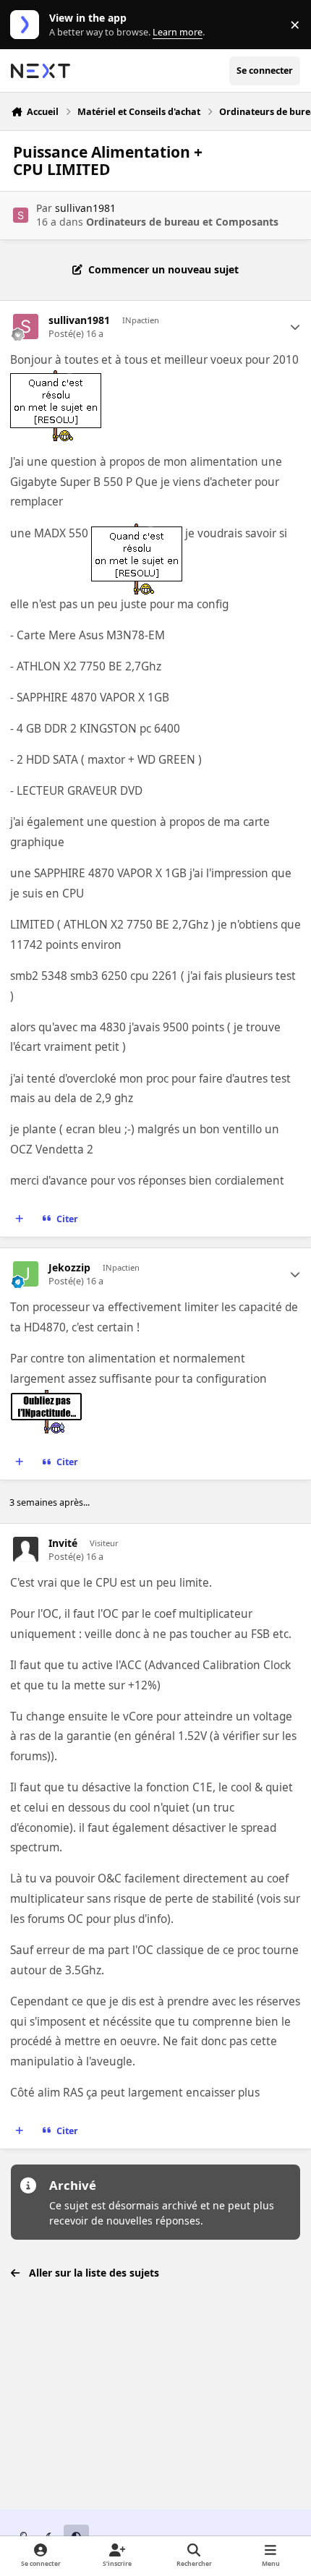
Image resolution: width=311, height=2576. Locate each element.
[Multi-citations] (20, 1219)
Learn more (28, 25)
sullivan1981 (85, 208)
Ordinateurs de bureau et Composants (182, 222)
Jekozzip (69, 1268)
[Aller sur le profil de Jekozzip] (26, 1274)
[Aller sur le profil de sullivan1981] (21, 215)
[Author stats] (295, 327)
